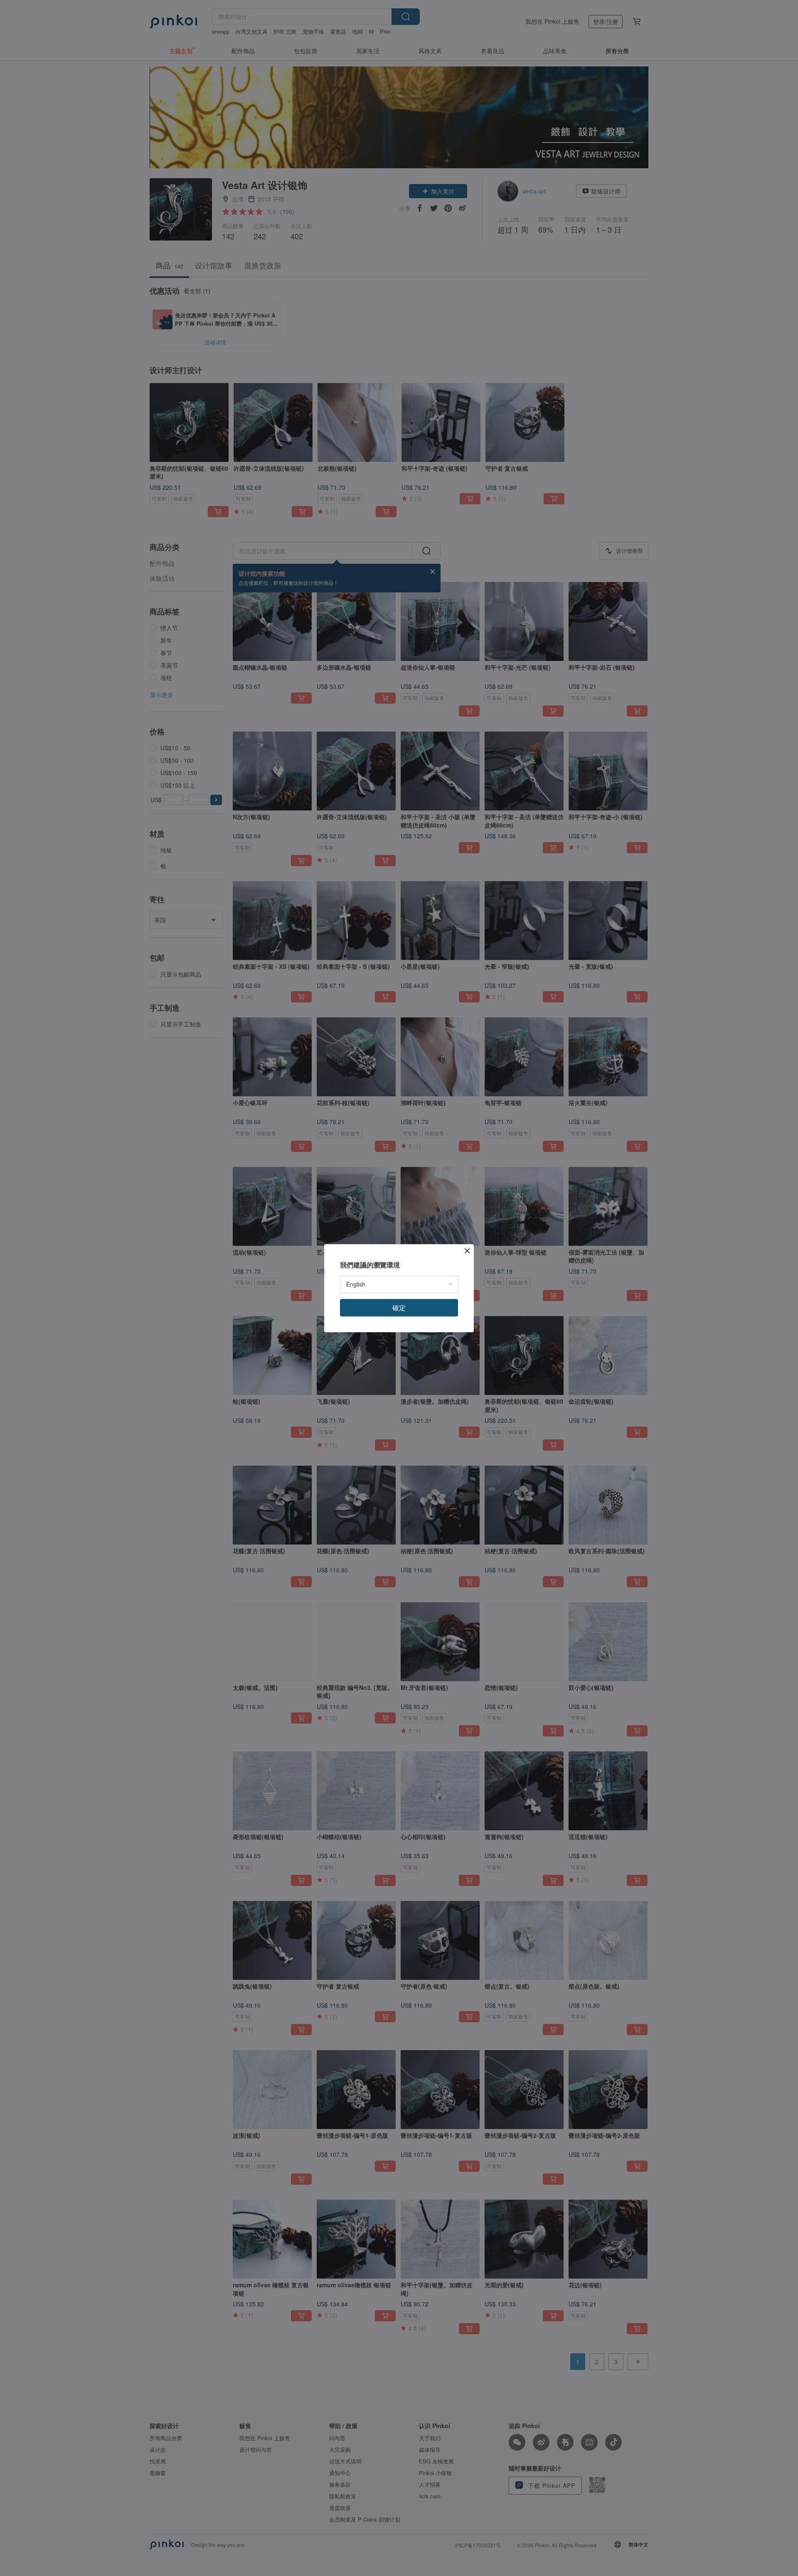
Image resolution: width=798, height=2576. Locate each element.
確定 (399, 1308)
